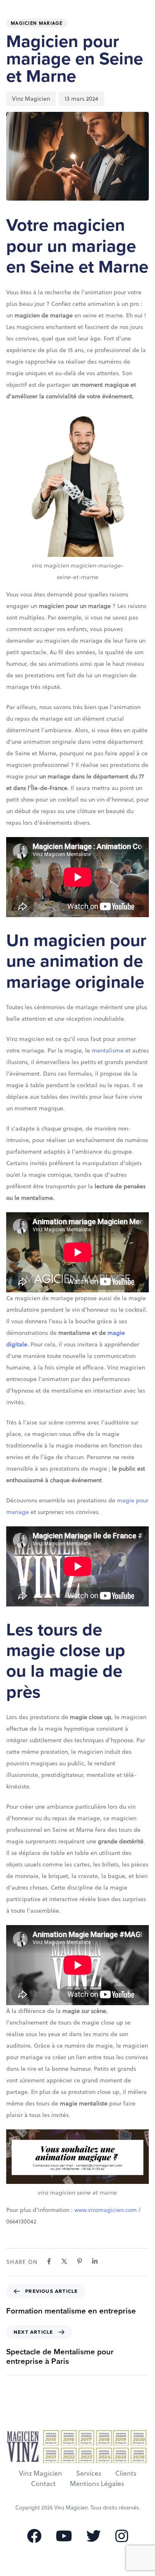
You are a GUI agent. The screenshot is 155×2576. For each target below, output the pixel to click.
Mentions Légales (97, 2483)
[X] (64, 2261)
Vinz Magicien (31, 98)
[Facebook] (49, 2261)
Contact (43, 2483)
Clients (126, 2473)
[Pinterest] (80, 2261)
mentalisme (108, 1050)
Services (89, 2473)
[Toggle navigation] (124, 15)
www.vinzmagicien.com (105, 2210)
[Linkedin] (95, 2261)
